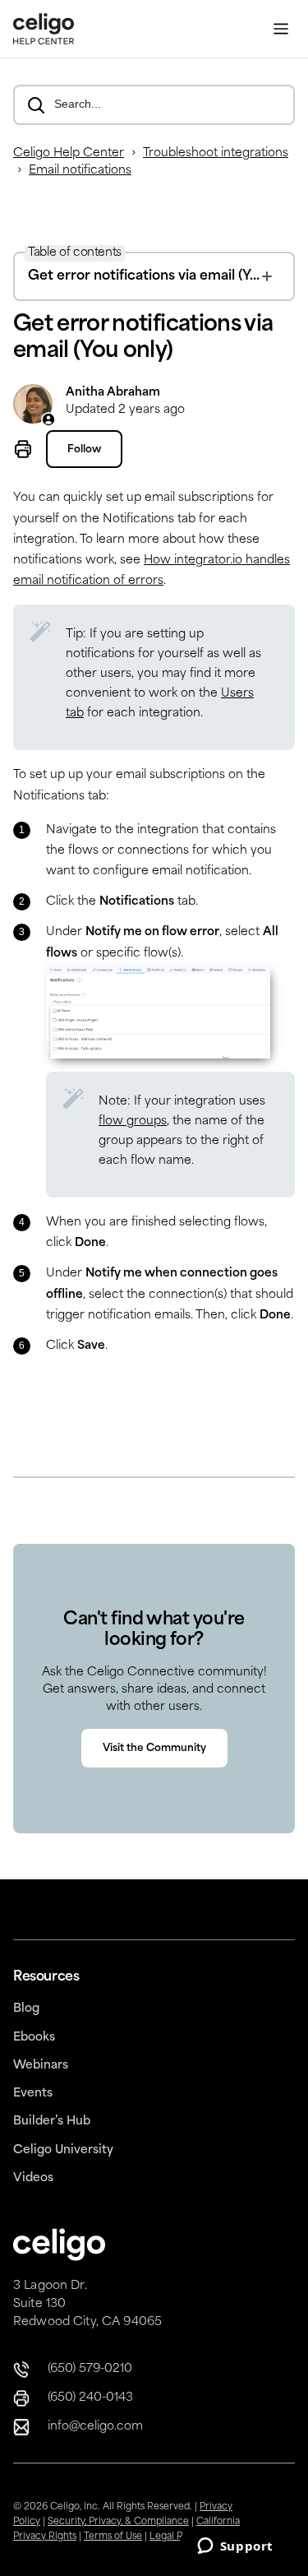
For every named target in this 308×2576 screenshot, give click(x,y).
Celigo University (63, 2150)
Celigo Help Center (69, 153)
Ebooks (34, 2038)
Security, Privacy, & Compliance (118, 2522)
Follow (84, 450)
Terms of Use (113, 2537)
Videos (33, 2178)
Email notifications (80, 171)
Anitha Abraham (113, 393)
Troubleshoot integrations (216, 153)
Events (33, 2094)
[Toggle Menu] (281, 29)
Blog (26, 2009)
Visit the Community (154, 1749)
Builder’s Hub (52, 2122)
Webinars (41, 2066)
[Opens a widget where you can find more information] (235, 2547)
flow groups (133, 1121)
